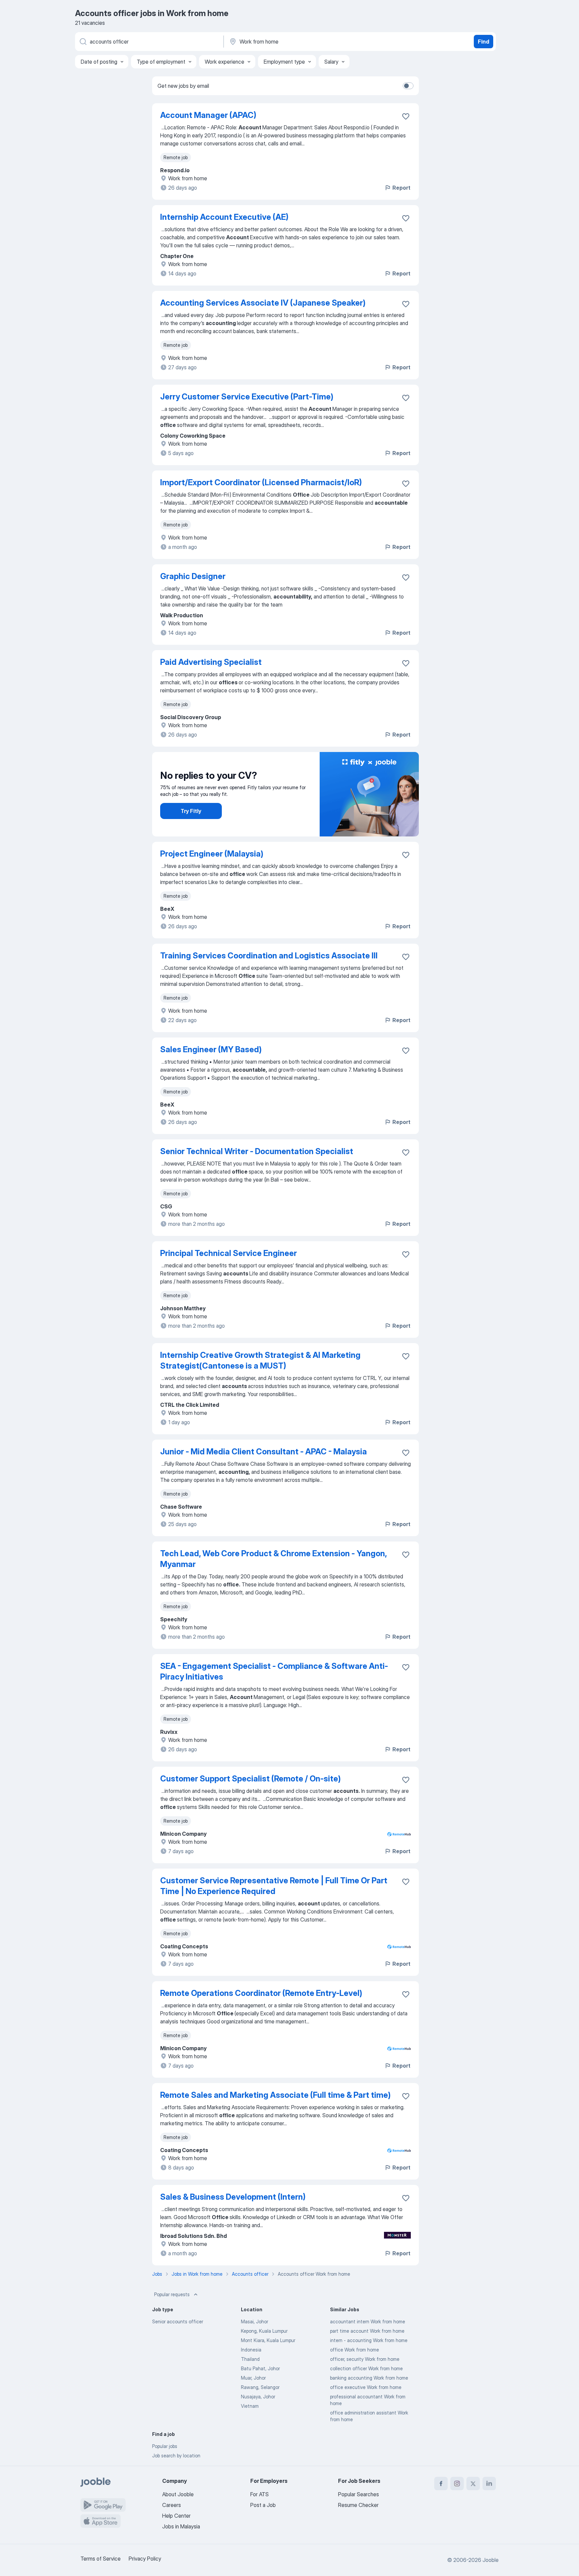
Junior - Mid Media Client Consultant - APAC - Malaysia (264, 1452)
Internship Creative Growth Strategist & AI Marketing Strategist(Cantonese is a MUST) (260, 1360)
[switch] (408, 86)
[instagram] (457, 2484)
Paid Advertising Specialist (211, 662)
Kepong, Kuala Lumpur (264, 2331)
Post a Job (263, 2505)
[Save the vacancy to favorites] (406, 116)
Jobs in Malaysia (181, 2526)
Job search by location (176, 2456)
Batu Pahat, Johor (260, 2368)
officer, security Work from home (365, 2359)
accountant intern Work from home (368, 2321)
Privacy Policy (145, 2559)
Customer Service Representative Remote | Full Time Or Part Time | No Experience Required (274, 1886)
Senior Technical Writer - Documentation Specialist (257, 1151)
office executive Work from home (366, 2387)
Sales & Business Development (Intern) (233, 2197)
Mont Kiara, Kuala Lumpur (268, 2340)
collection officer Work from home (366, 2368)
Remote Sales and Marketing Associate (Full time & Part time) (275, 2095)
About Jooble (178, 2494)
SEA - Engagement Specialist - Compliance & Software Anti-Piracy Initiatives (274, 1671)
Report (401, 188)
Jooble (491, 2560)
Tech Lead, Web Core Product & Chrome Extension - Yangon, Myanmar (273, 1559)
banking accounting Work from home (369, 2378)
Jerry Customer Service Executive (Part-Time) (247, 397)
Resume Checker (358, 2505)
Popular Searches (359, 2494)
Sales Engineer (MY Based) (211, 1049)
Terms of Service (101, 2559)
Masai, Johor (254, 2321)
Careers (172, 2505)
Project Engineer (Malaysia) (212, 854)
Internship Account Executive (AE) (224, 217)
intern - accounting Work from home (369, 2340)
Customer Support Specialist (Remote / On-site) (250, 1779)
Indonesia (251, 2350)
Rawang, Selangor (260, 2387)
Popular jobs (165, 2446)
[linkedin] (489, 2484)
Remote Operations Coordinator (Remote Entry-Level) (261, 1993)
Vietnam (250, 2406)
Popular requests (172, 2294)
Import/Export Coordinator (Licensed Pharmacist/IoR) (261, 482)
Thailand (250, 2359)
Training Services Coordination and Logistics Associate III (269, 956)
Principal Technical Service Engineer (229, 1253)
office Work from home (355, 2350)
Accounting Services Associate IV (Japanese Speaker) (263, 303)
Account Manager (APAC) (208, 115)
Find (484, 42)
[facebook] (441, 2484)
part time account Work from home (367, 2331)
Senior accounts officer (178, 2321)
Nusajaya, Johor (258, 2397)
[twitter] (473, 2484)
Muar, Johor (253, 2378)
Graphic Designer (193, 576)
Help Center (176, 2516)
